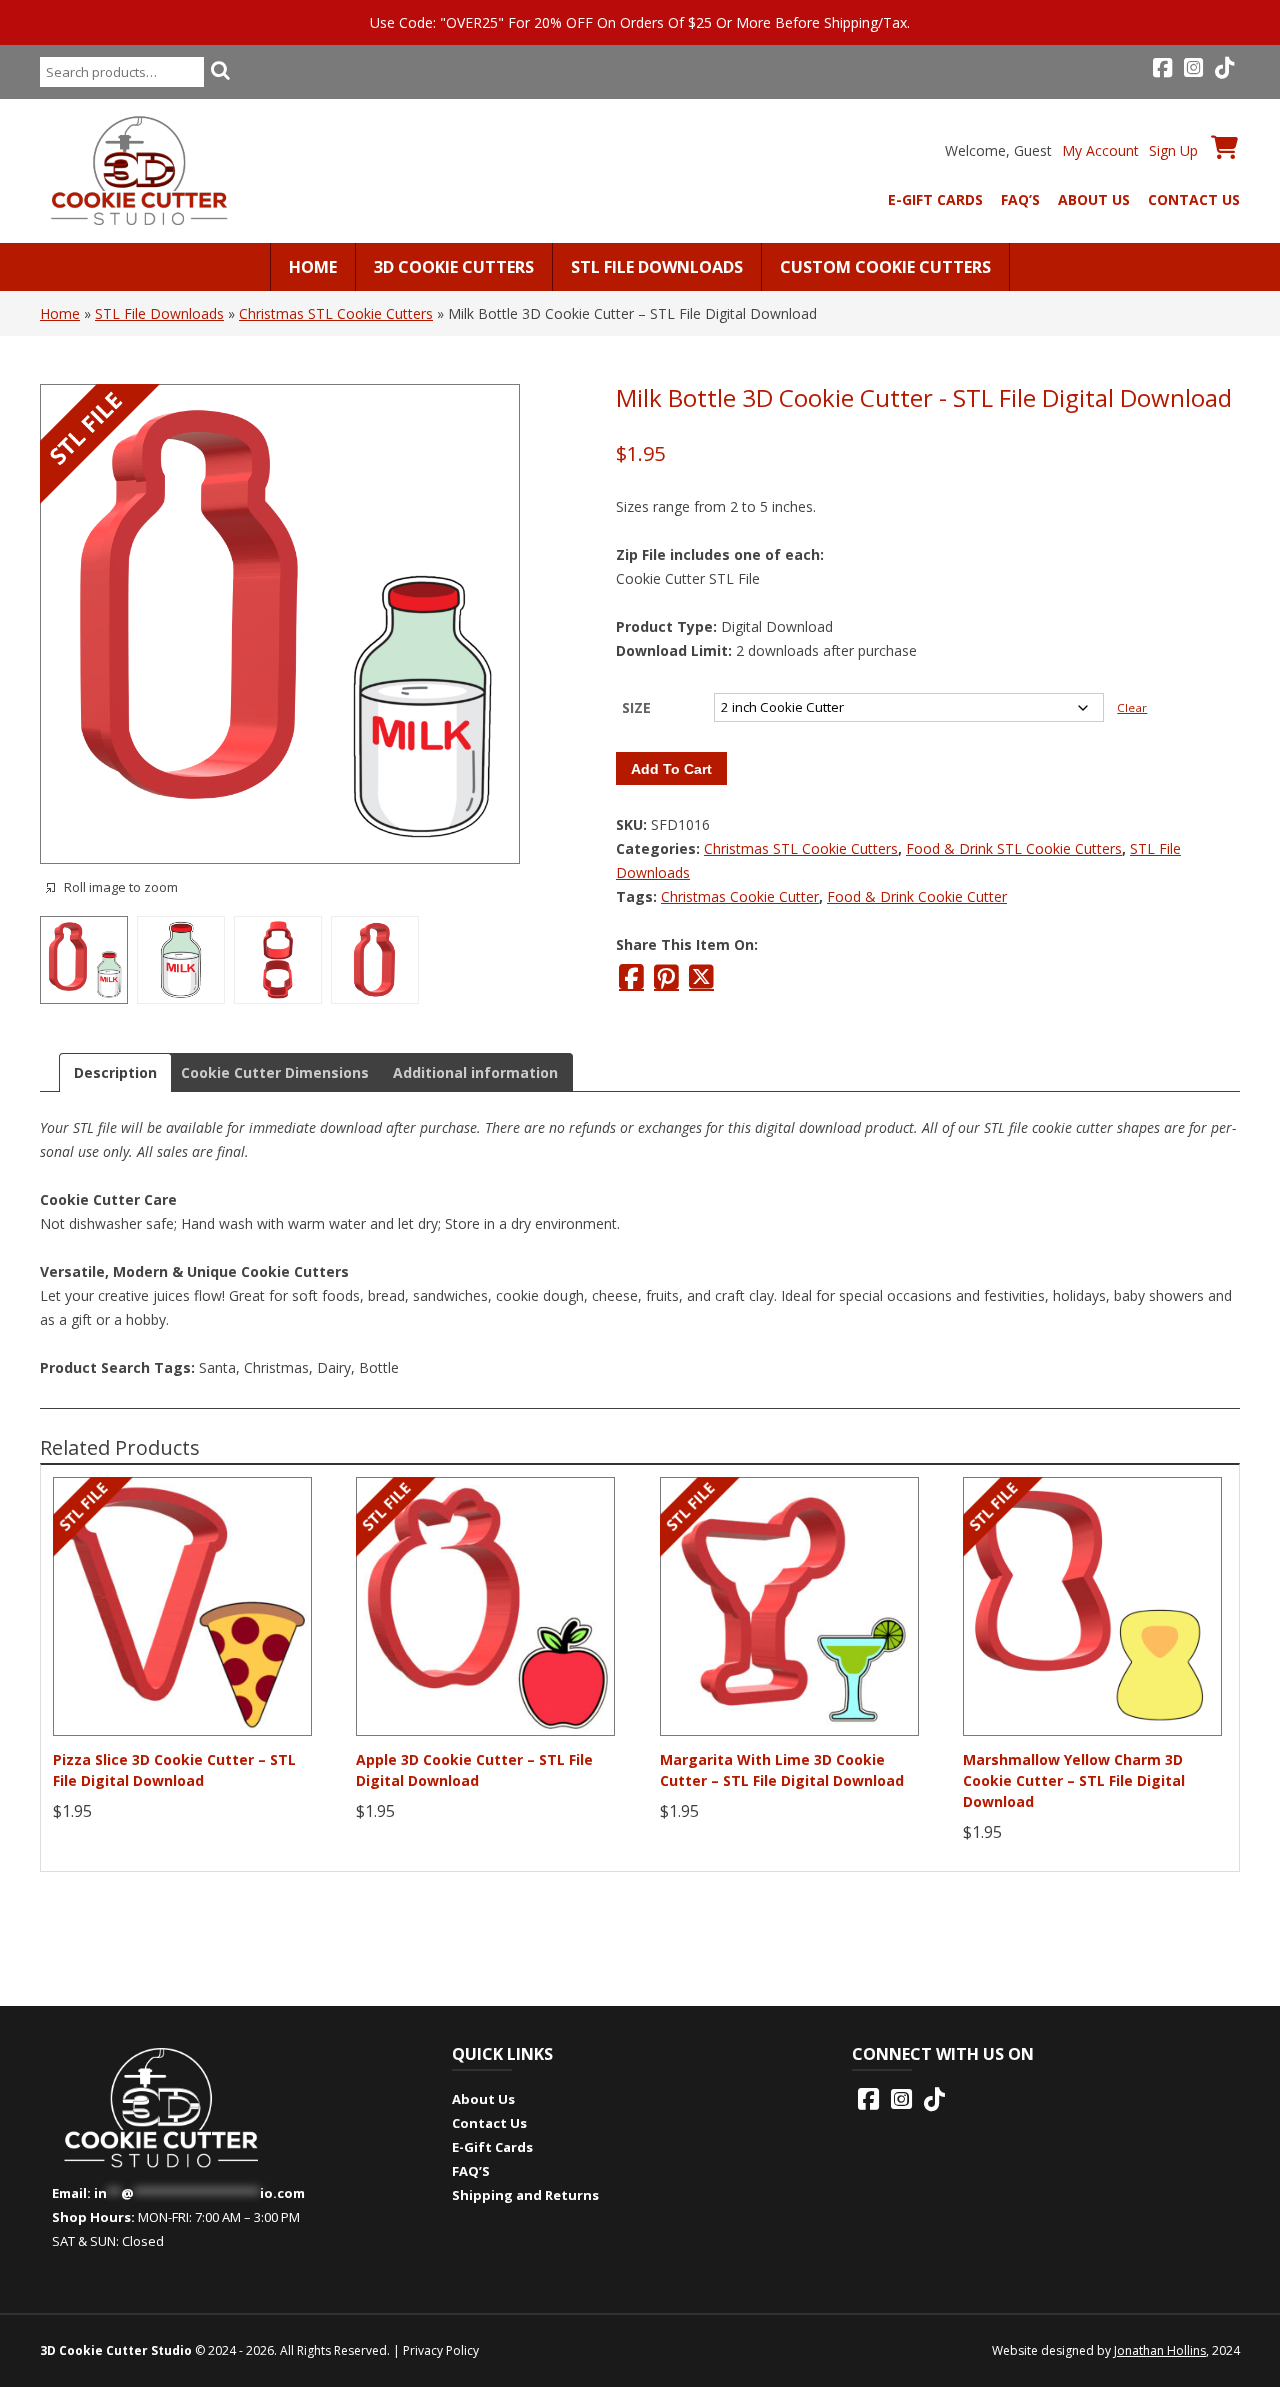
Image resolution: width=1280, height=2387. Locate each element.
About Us (1094, 199)
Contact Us (1194, 199)
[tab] (115, 1072)
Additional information (475, 1072)
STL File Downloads (657, 267)
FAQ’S (1020, 199)
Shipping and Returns (525, 2195)
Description (115, 1072)
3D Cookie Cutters (454, 267)
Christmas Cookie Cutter (740, 896)
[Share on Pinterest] (666, 977)
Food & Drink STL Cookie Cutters (1014, 848)
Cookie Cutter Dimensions (275, 1072)
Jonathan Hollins (1160, 2350)
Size (636, 707)
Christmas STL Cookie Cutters (336, 313)
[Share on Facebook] (631, 977)
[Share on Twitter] (701, 977)
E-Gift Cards (935, 199)
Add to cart (671, 769)
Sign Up (1173, 150)
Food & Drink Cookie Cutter (917, 896)
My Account (1100, 150)
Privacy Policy (441, 2350)
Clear (1132, 707)
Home (313, 267)
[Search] (220, 70)
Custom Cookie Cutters (885, 267)
